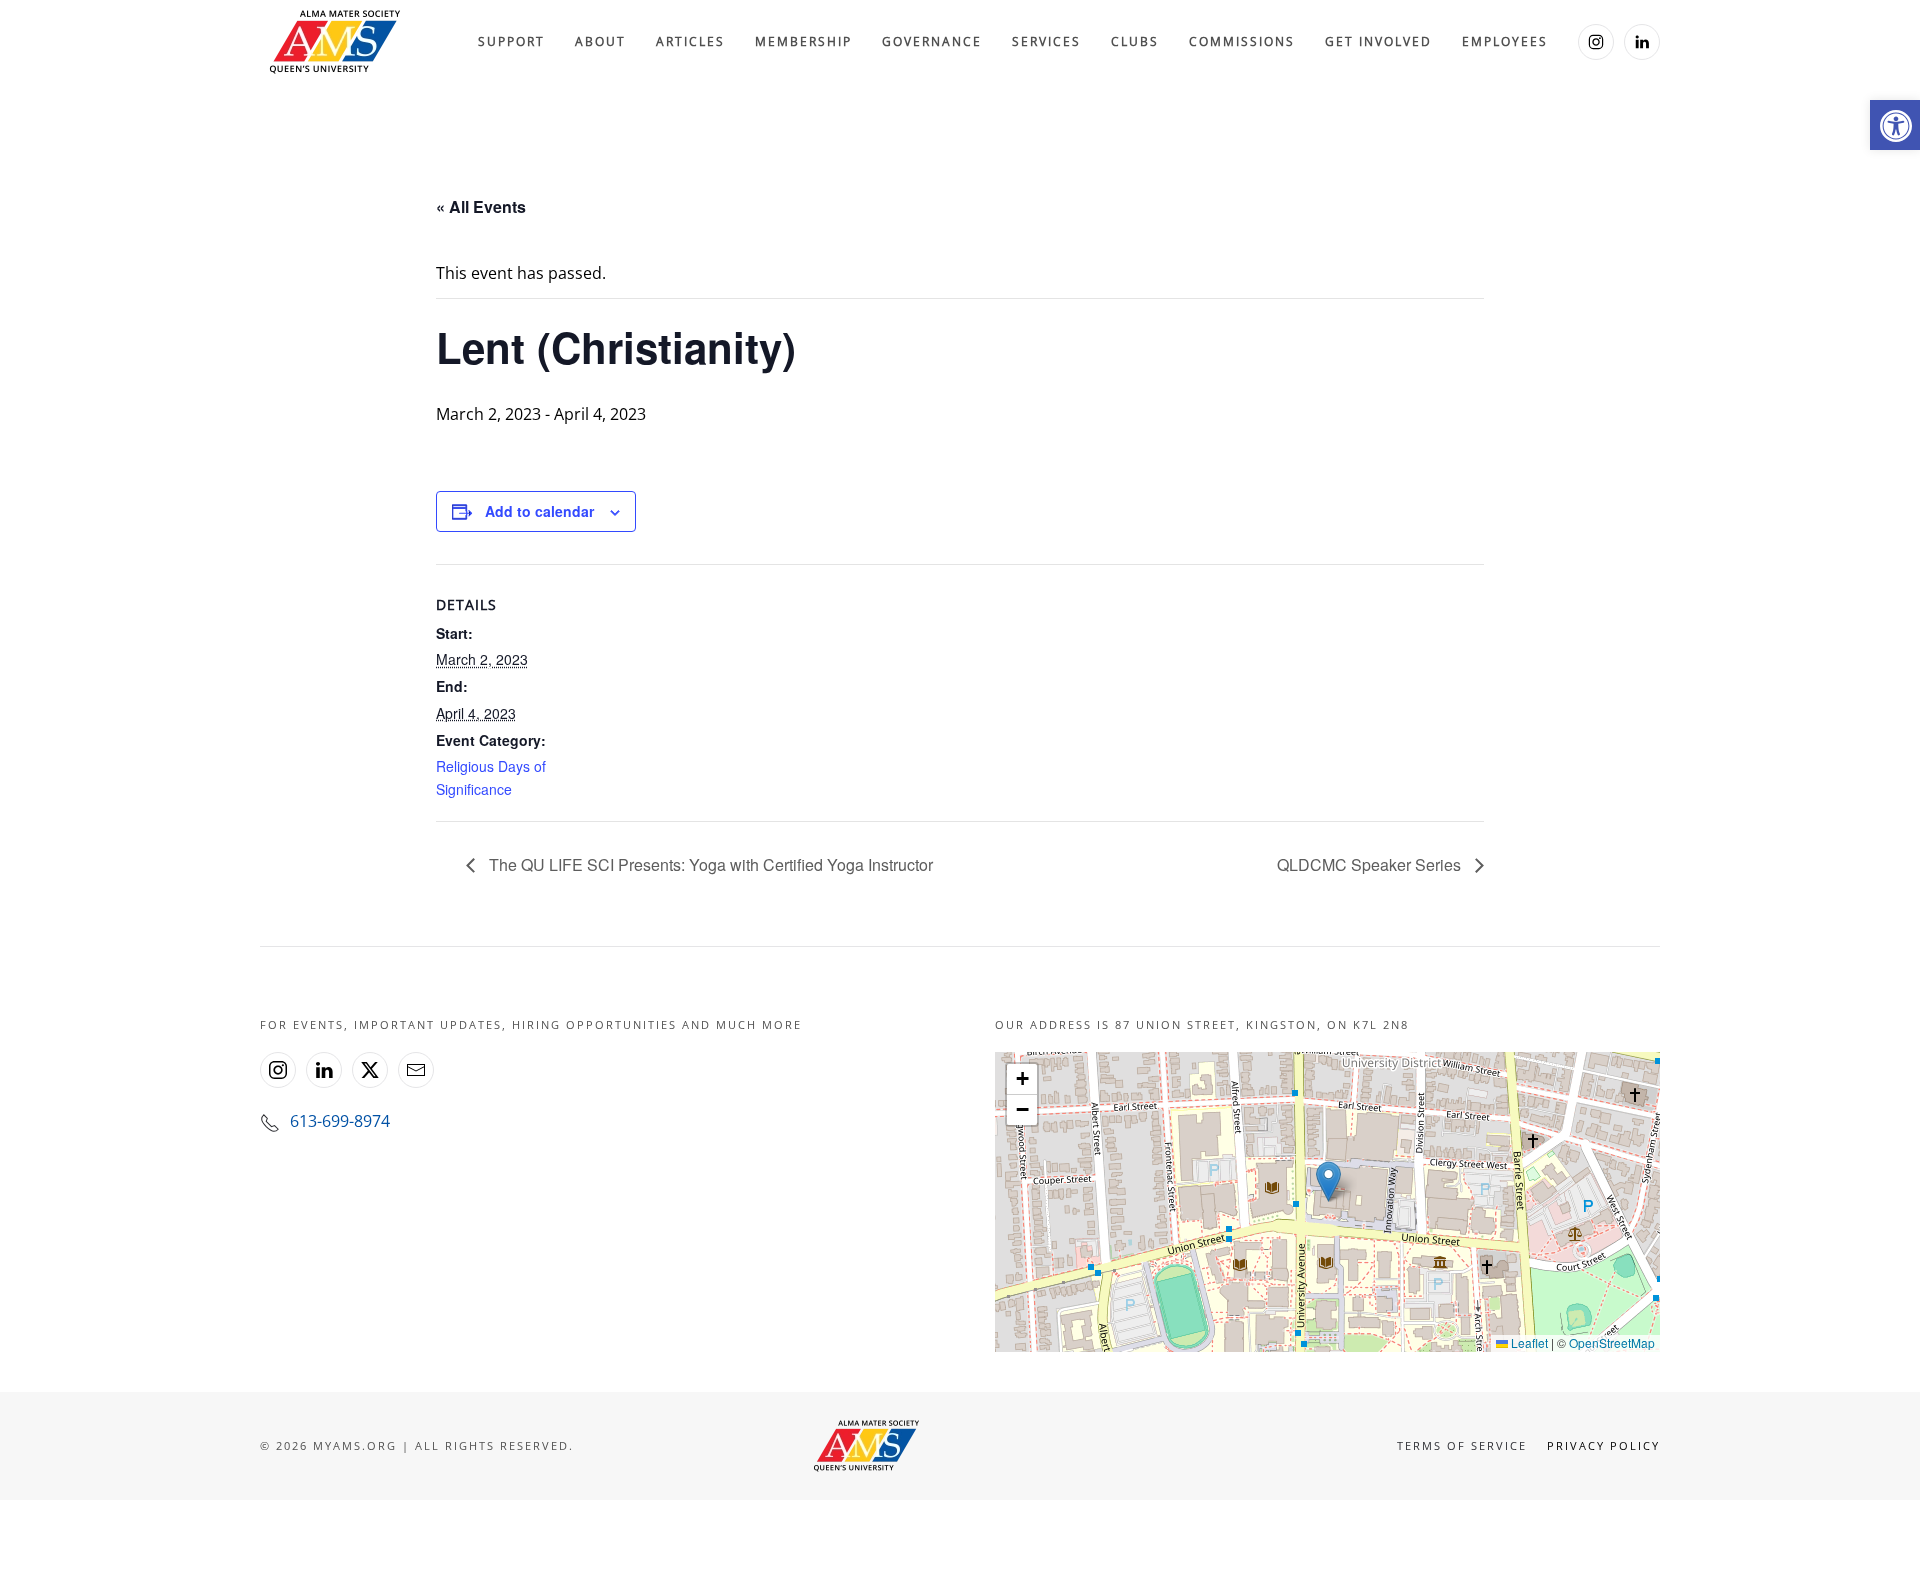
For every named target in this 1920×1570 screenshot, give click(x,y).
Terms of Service (1462, 1445)
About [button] (600, 41)
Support (511, 41)
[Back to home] (335, 42)
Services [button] (1046, 41)
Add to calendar (539, 511)
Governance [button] (932, 41)
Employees (1505, 41)
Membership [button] (803, 41)
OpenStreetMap (1612, 1342)
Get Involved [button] (1378, 41)
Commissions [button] (1242, 41)
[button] (1895, 125)
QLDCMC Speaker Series (1371, 864)
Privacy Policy (1603, 1445)
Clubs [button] (1135, 41)
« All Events (481, 206)
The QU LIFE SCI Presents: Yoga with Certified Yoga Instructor (709, 864)
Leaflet (1528, 1342)
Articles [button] (690, 41)
